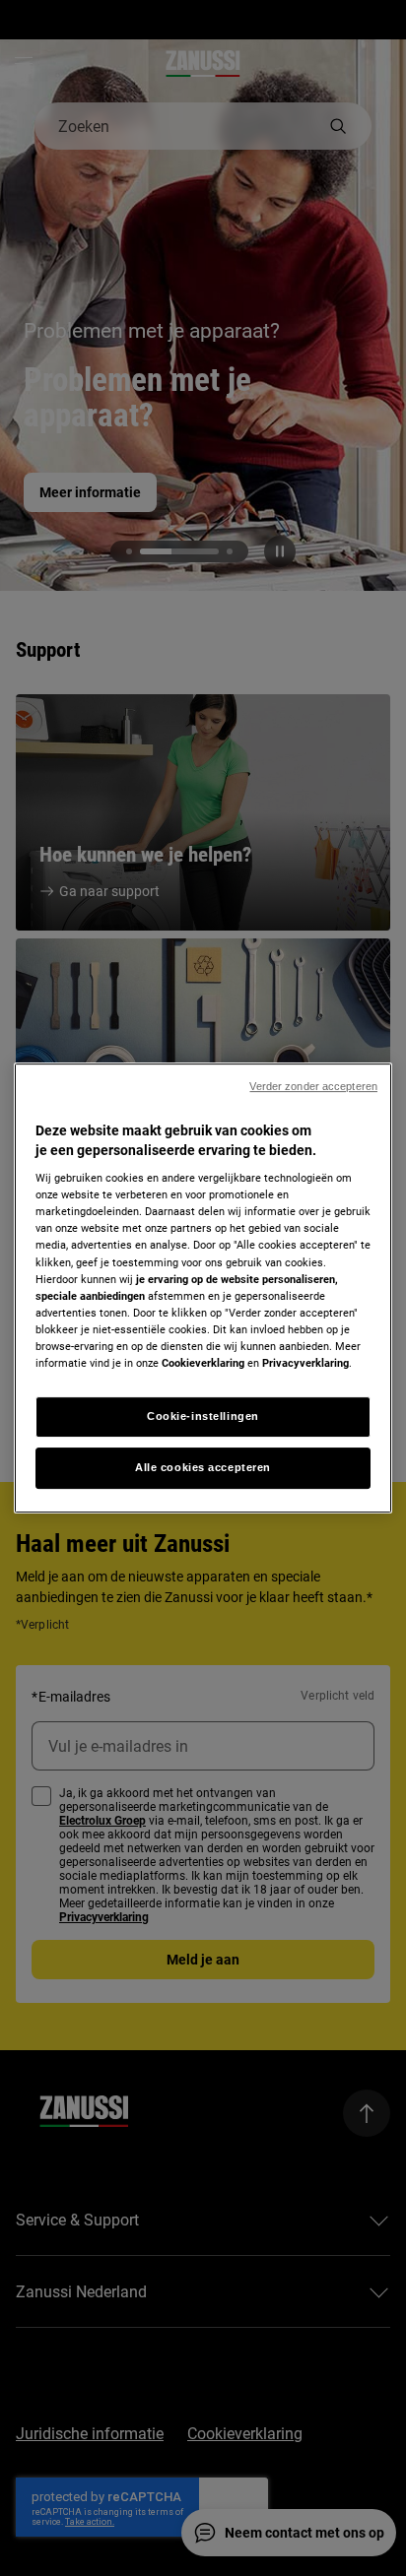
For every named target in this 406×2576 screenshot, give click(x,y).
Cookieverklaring (203, 1363)
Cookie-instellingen (203, 1416)
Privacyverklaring (305, 1363)
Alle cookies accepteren (203, 1467)
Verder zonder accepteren (313, 1086)
